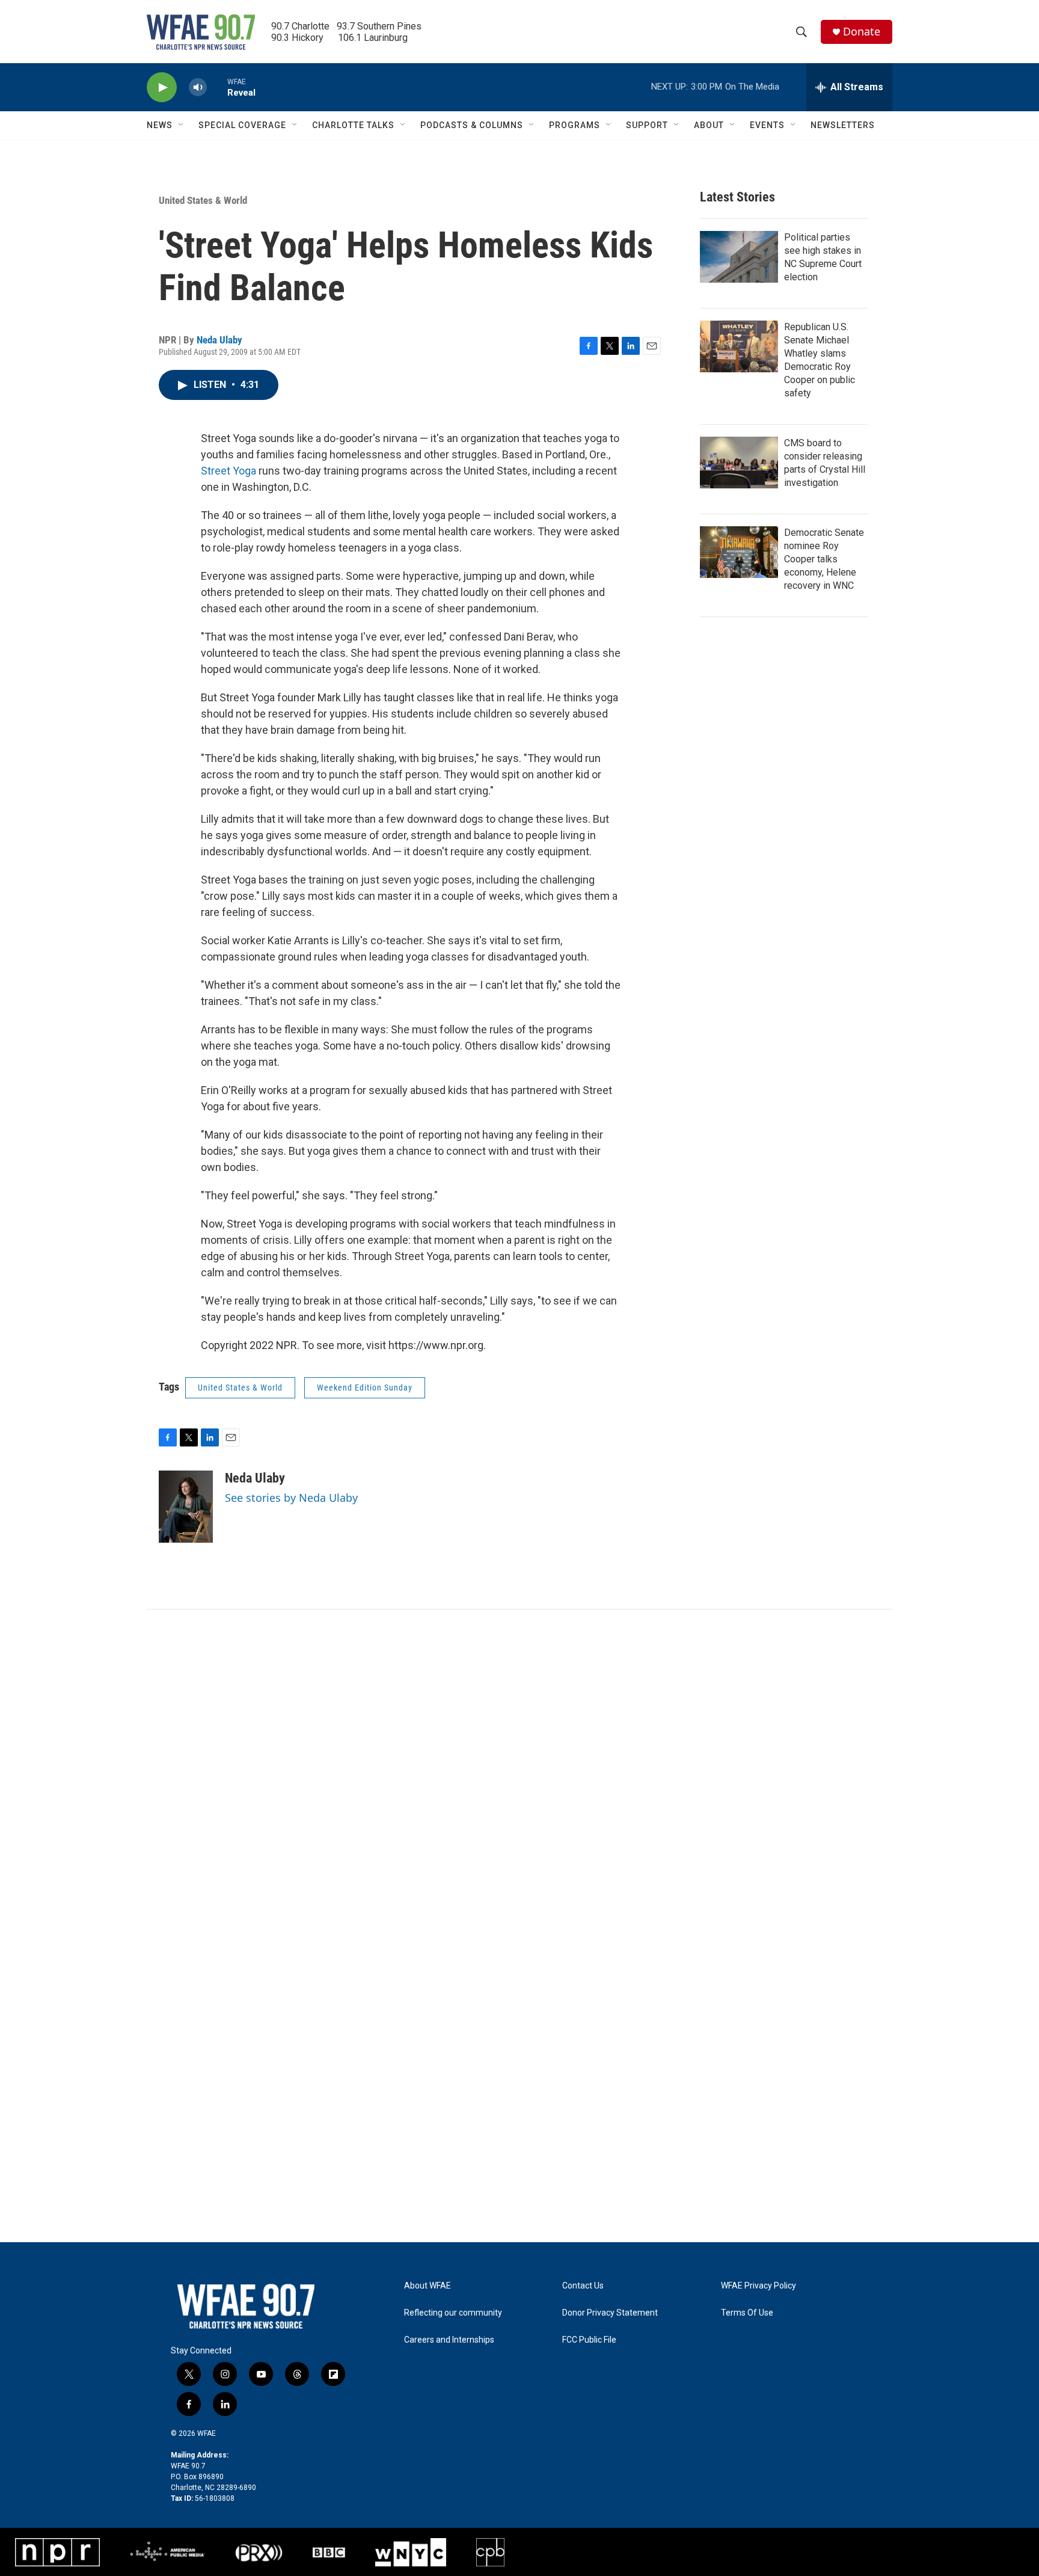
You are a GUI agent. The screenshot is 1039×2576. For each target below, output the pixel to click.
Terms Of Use (747, 2313)
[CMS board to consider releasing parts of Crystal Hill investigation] (739, 463)
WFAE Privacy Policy (759, 2286)
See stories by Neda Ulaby (291, 1498)
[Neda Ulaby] (186, 1507)
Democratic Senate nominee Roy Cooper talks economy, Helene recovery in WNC (824, 559)
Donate (862, 32)
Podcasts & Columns (472, 125)
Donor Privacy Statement (610, 2313)
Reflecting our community (453, 2313)
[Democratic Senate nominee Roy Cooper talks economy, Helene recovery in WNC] (739, 552)
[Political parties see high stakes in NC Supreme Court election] (739, 257)
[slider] (217, 87)
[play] (162, 88)
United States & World (203, 200)
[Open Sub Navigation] (182, 125)
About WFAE (428, 2286)
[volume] (198, 88)
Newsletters (843, 125)
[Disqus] (519, 1772)
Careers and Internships (449, 2340)
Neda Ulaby (219, 340)
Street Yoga (228, 471)
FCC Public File (589, 2340)
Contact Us (583, 2286)
